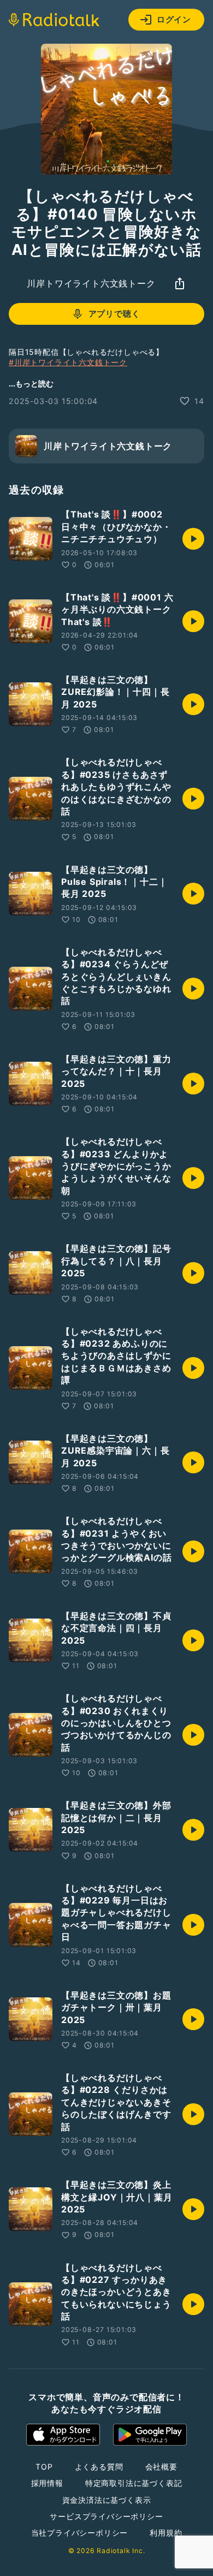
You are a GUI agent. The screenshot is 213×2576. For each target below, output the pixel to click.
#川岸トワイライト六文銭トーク (68, 362)
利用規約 (166, 2533)
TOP (44, 2467)
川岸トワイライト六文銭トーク (91, 283)
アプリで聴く (114, 314)
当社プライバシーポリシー (80, 2533)
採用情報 (47, 2483)
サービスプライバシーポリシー (106, 2516)
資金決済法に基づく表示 (107, 2500)
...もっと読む (31, 383)
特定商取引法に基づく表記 (134, 2483)
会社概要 (161, 2467)
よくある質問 (99, 2467)
